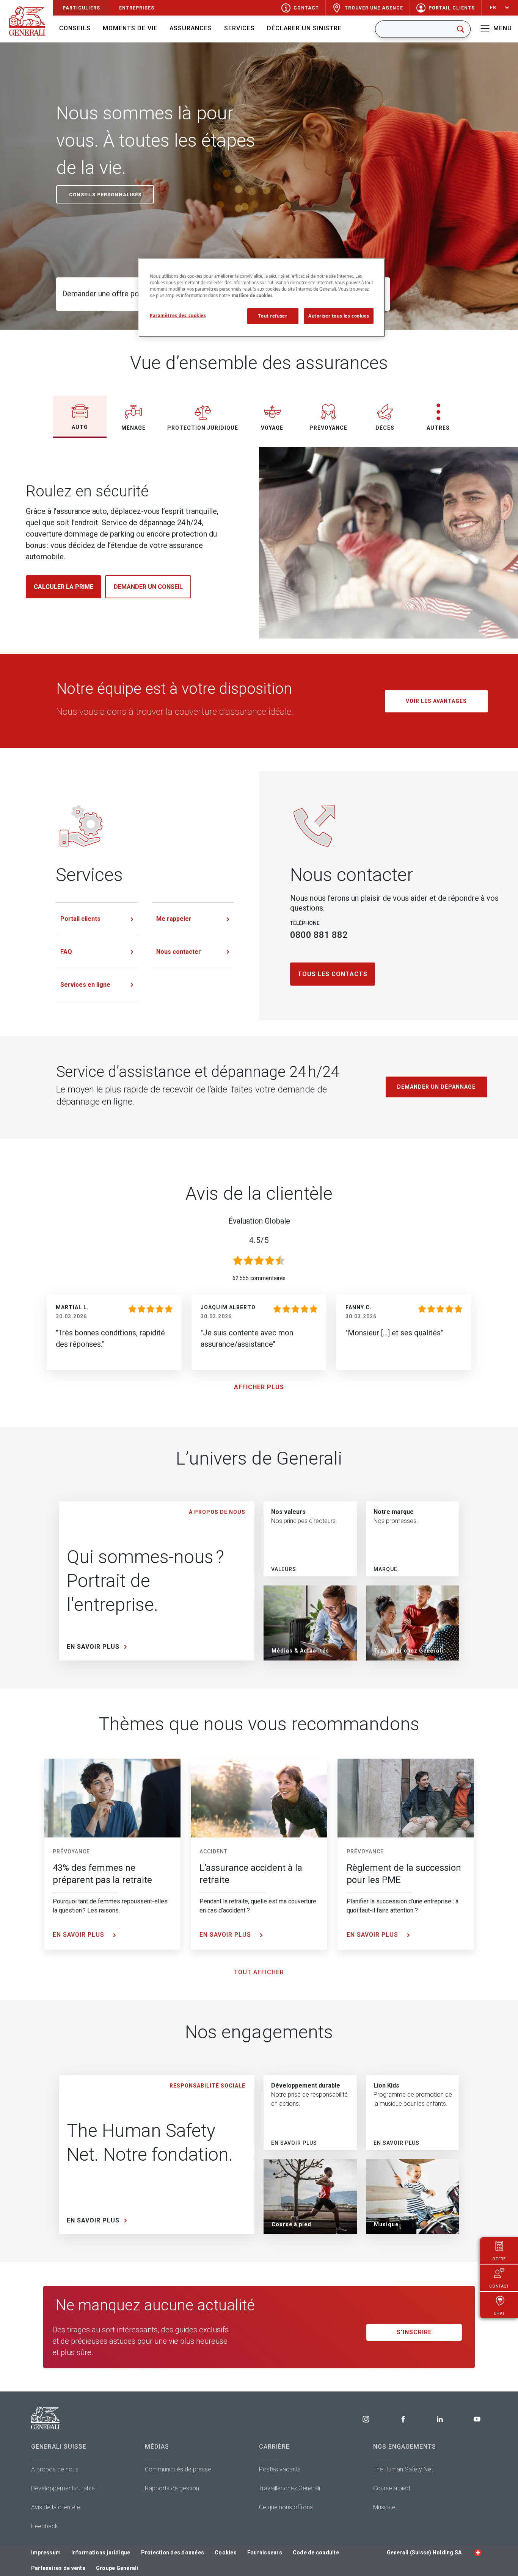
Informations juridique (101, 2553)
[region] (262, 297)
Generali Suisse (59, 2447)
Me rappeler (174, 919)
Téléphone (305, 923)
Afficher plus (259, 1387)
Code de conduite (316, 2553)
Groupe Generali (117, 2568)
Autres (438, 428)
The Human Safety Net (403, 2469)
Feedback (45, 2526)
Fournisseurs (265, 2553)
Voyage (272, 428)
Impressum (46, 2553)
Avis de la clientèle (56, 2507)
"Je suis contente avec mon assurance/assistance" (247, 1338)
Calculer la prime (64, 587)
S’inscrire (414, 2332)
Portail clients (80, 919)
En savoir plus (79, 1935)
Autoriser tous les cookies (339, 316)
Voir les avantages (436, 701)
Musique (384, 2507)
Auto (80, 427)
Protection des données (173, 2553)
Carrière (274, 2447)
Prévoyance (328, 428)
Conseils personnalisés (105, 195)
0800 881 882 (319, 935)
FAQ (66, 952)
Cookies (226, 2553)
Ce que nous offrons (286, 2507)
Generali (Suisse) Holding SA (424, 2553)
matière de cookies (252, 295)
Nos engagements (405, 2447)
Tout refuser (273, 316)
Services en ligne (85, 985)
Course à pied (392, 2488)
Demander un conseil (148, 587)
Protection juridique (203, 428)
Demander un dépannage (436, 1087)
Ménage (133, 428)
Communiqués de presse (178, 2469)
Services (239, 28)
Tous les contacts (333, 974)
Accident (213, 1851)
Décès (385, 428)
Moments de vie (130, 28)
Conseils (75, 28)
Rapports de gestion (172, 2488)
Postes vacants (280, 2469)
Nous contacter (179, 952)
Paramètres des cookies (178, 315)
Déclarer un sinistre (304, 28)
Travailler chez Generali (290, 2488)
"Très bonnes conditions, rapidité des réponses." (110, 1338)
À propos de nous (55, 2469)
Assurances (191, 28)
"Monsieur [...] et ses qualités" (394, 1333)
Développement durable (63, 2488)
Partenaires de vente (58, 2568)
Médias (157, 2447)
